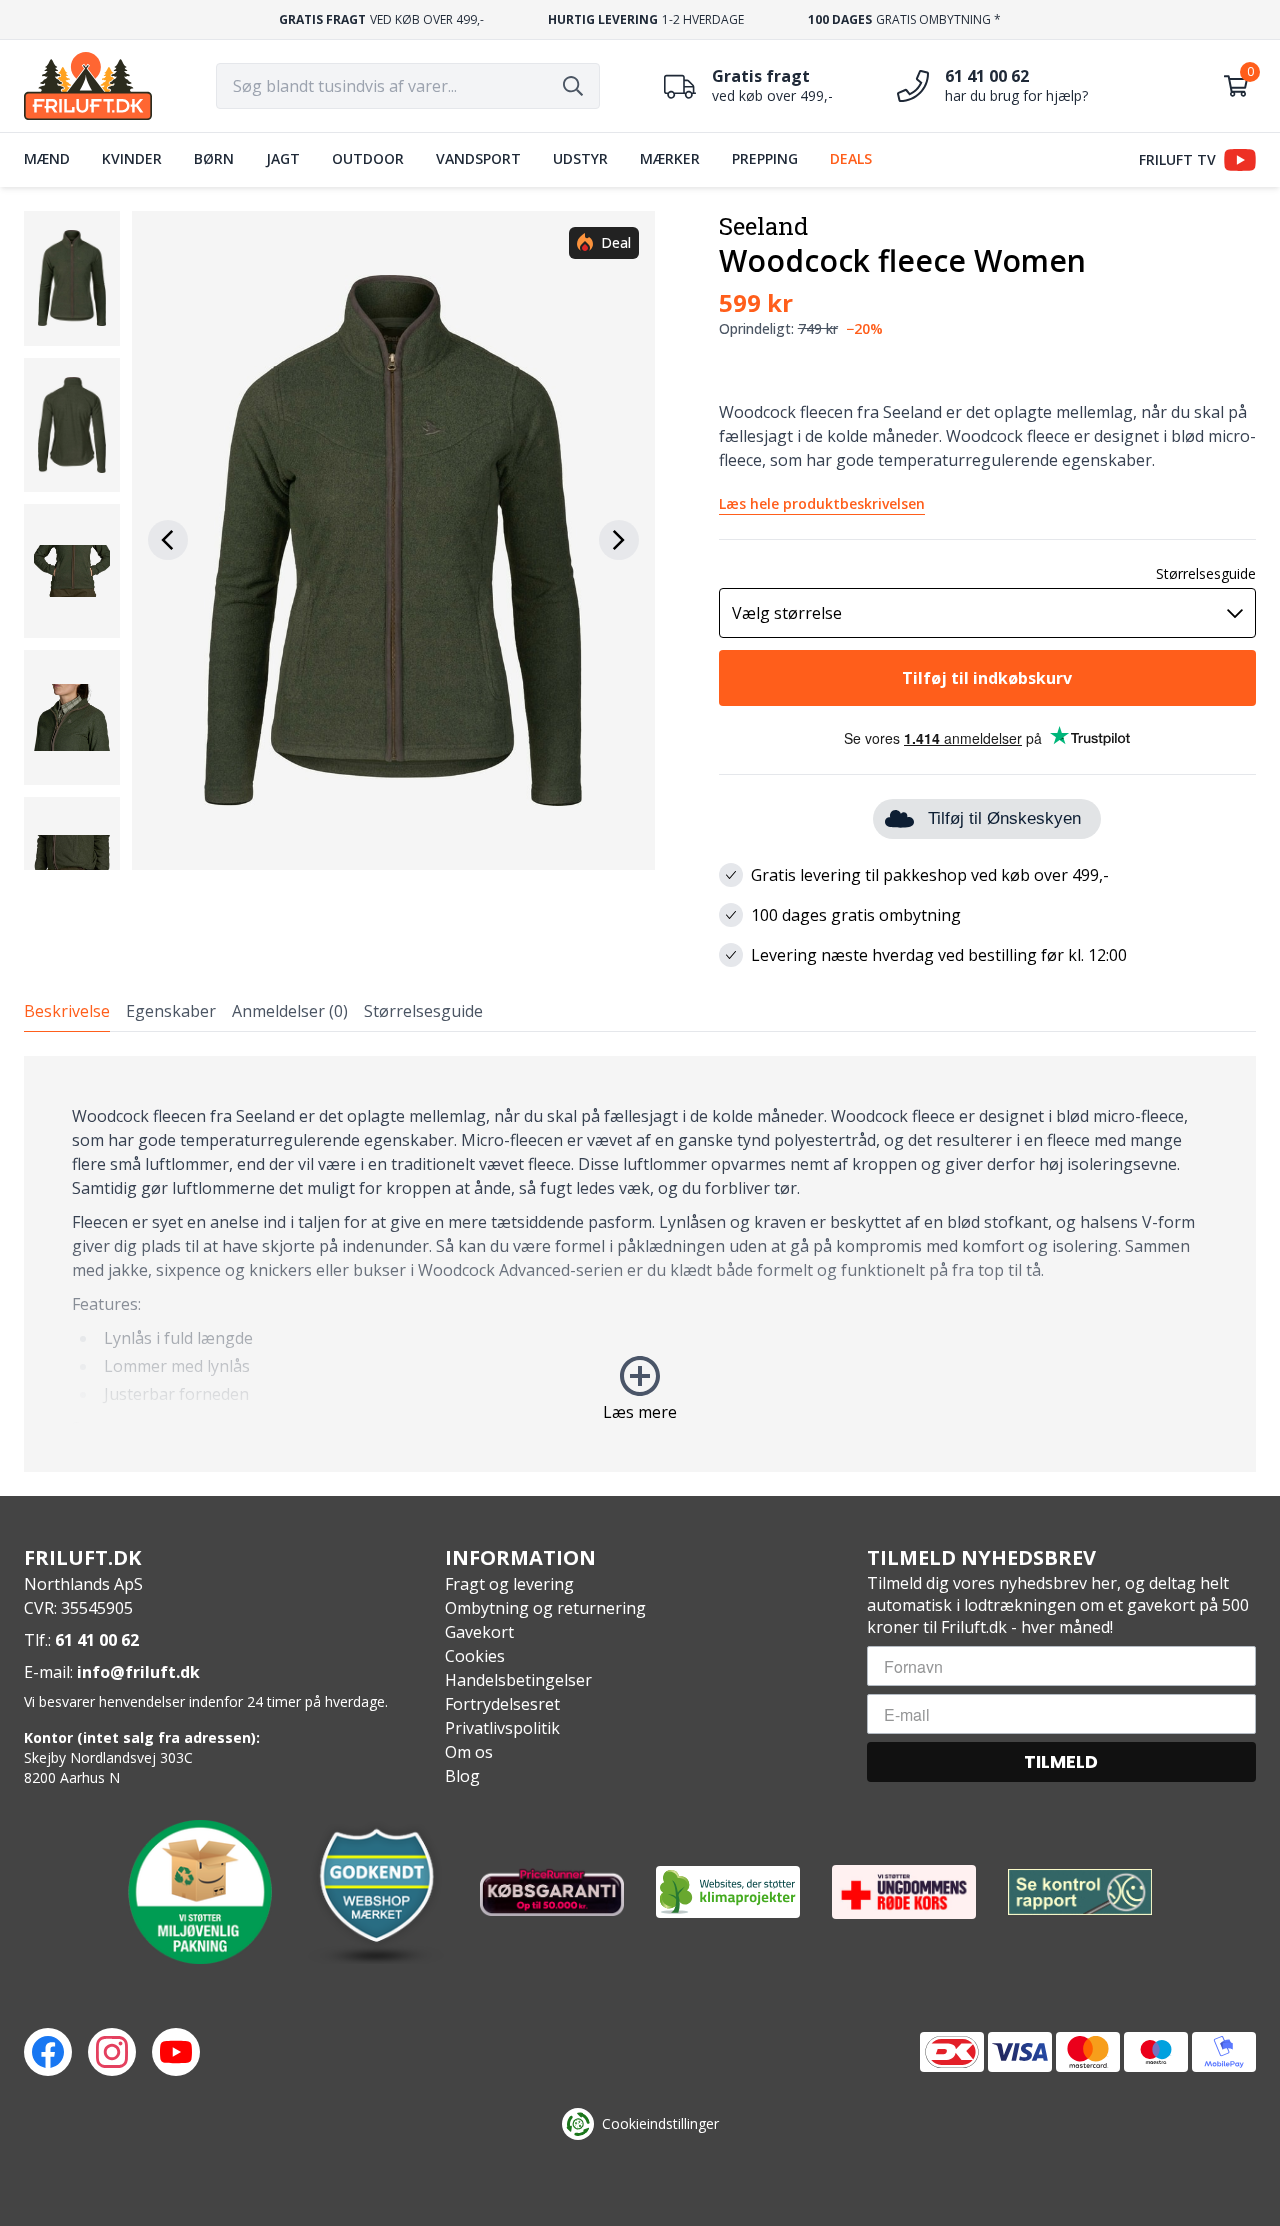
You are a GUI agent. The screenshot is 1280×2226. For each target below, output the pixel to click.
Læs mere (640, 1412)
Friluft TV (1177, 159)
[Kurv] (1236, 86)
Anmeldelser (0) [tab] (290, 1011)
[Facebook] (48, 2052)
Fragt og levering (509, 1584)
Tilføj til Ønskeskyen (1004, 818)
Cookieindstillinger (660, 2123)
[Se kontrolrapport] (1080, 1892)
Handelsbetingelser (518, 1680)
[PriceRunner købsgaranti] (552, 1892)
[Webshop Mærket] (376, 1892)
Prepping (765, 158)
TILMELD (1061, 1761)
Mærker (670, 158)
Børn (214, 158)
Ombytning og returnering (545, 1608)
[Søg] (573, 86)
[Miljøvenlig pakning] (200, 1892)
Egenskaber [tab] (171, 1011)
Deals (851, 158)
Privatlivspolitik (502, 1728)
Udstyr (580, 158)
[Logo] (88, 86)
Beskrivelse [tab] (67, 1011)
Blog (462, 1776)
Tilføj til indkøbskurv (987, 678)
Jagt (283, 158)
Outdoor (368, 158)
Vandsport (478, 158)
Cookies (475, 1656)
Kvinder (132, 158)
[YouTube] (176, 2052)
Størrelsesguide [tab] (423, 1011)
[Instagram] (112, 2052)
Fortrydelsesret (502, 1704)
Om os (469, 1752)
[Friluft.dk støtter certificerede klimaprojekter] (728, 1892)
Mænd (47, 158)
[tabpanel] (640, 1264)
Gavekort (479, 1632)
